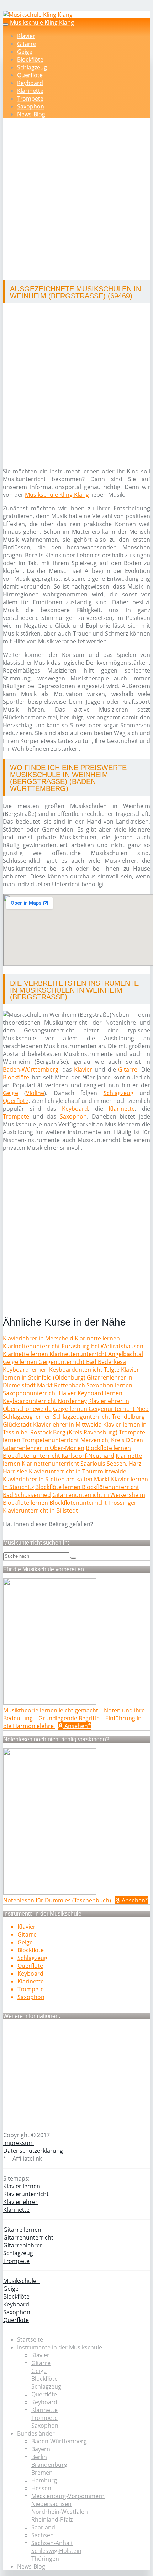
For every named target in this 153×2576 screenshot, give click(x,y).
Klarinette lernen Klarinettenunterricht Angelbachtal (73, 1354)
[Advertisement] (76, 200)
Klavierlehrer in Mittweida (67, 1424)
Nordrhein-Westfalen (60, 2512)
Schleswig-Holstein (56, 2551)
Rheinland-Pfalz (52, 2519)
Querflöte (30, 75)
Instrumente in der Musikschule (60, 2347)
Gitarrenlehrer (23, 2245)
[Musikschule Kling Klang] (38, 15)
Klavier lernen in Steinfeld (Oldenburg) (71, 1374)
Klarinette (30, 91)
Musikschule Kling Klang (42, 22)
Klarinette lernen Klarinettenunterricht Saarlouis (72, 1460)
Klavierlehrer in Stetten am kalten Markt (56, 1479)
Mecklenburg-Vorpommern (68, 2496)
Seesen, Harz (124, 1464)
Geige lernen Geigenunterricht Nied (101, 1409)
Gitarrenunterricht (28, 2237)
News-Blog (31, 114)
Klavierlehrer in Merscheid (38, 1338)
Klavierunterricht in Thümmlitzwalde (78, 1471)
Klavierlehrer (20, 2202)
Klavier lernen (22, 2186)
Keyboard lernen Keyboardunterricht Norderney (63, 1397)
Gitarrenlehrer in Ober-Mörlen (44, 1448)
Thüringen (45, 2559)
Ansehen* (77, 1726)
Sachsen (43, 2535)
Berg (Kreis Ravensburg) (85, 1432)
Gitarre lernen (22, 2230)
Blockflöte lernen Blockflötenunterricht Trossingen (70, 1503)
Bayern (41, 2449)
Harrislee (15, 1471)
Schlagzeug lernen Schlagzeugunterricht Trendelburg (74, 1417)
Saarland (43, 2527)
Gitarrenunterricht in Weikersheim (99, 1495)
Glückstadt (17, 1424)
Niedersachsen (51, 2504)
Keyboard (30, 83)
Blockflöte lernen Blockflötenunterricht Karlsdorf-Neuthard (67, 1452)
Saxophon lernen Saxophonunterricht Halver (68, 1389)
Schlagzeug (32, 67)
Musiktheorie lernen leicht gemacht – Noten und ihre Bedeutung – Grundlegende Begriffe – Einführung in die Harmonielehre (74, 1718)
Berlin (39, 2457)
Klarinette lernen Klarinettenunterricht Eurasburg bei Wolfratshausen (73, 1342)
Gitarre (27, 44)
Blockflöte (30, 59)
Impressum (19, 2143)
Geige (25, 52)
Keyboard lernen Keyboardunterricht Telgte (61, 1370)
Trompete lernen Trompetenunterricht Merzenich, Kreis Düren (74, 1436)
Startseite (30, 2339)
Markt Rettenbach (61, 1385)
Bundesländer (36, 2433)
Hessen (41, 2488)
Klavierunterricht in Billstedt (40, 1510)
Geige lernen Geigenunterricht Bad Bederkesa (64, 1362)
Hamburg (44, 2480)
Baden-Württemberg (31, 1069)
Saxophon (31, 106)
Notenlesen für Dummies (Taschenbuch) (58, 1900)
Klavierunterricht (26, 2194)
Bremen (42, 2473)
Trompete (30, 99)
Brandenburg (49, 2465)
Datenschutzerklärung (33, 2151)
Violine (35, 1093)
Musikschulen (22, 2281)
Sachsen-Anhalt (52, 2543)
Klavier (26, 36)
